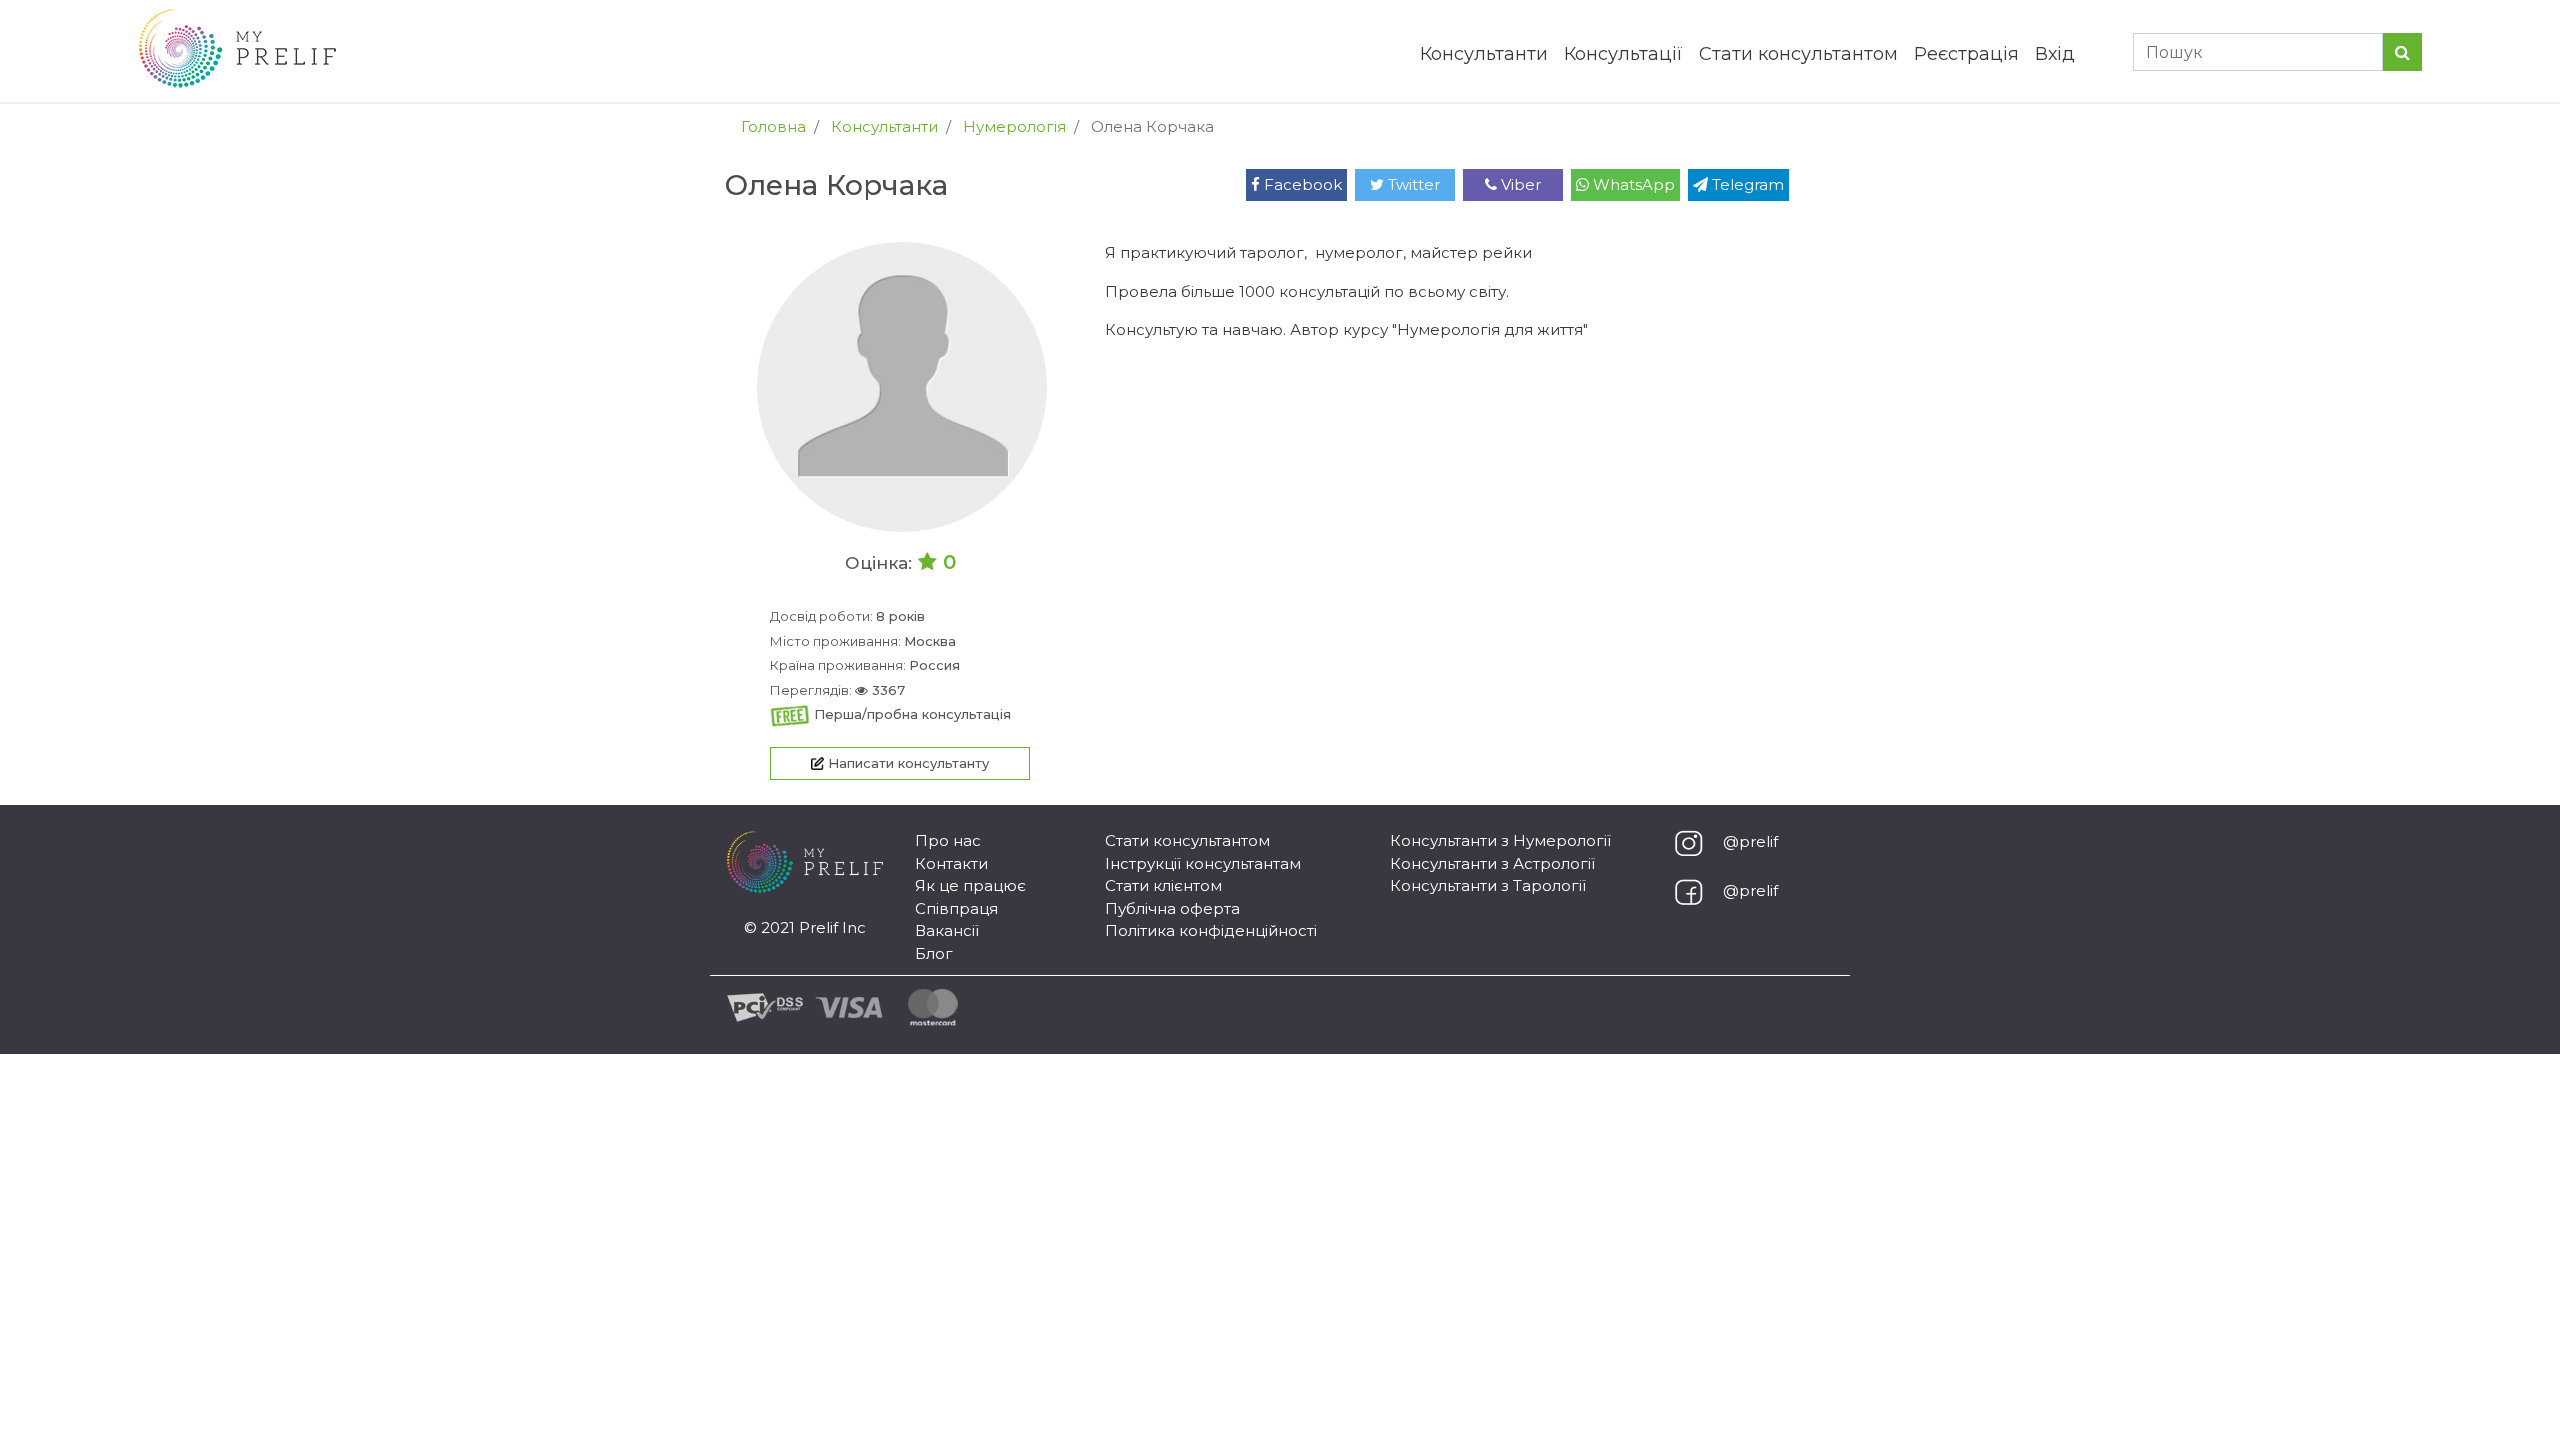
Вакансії (947, 930)
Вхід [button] (2055, 54)
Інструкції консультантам (1203, 863)
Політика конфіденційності (1211, 930)
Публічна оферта (1172, 908)
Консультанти (1484, 54)
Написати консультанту (906, 763)
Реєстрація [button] (1966, 54)
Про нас (948, 840)
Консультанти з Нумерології (1500, 840)
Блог (934, 953)
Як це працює (970, 885)
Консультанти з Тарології (1488, 885)
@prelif (1750, 841)
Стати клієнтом (1163, 885)
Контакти (951, 863)
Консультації (1623, 54)
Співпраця (956, 908)
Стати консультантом (1798, 54)
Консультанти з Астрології (1492, 863)
